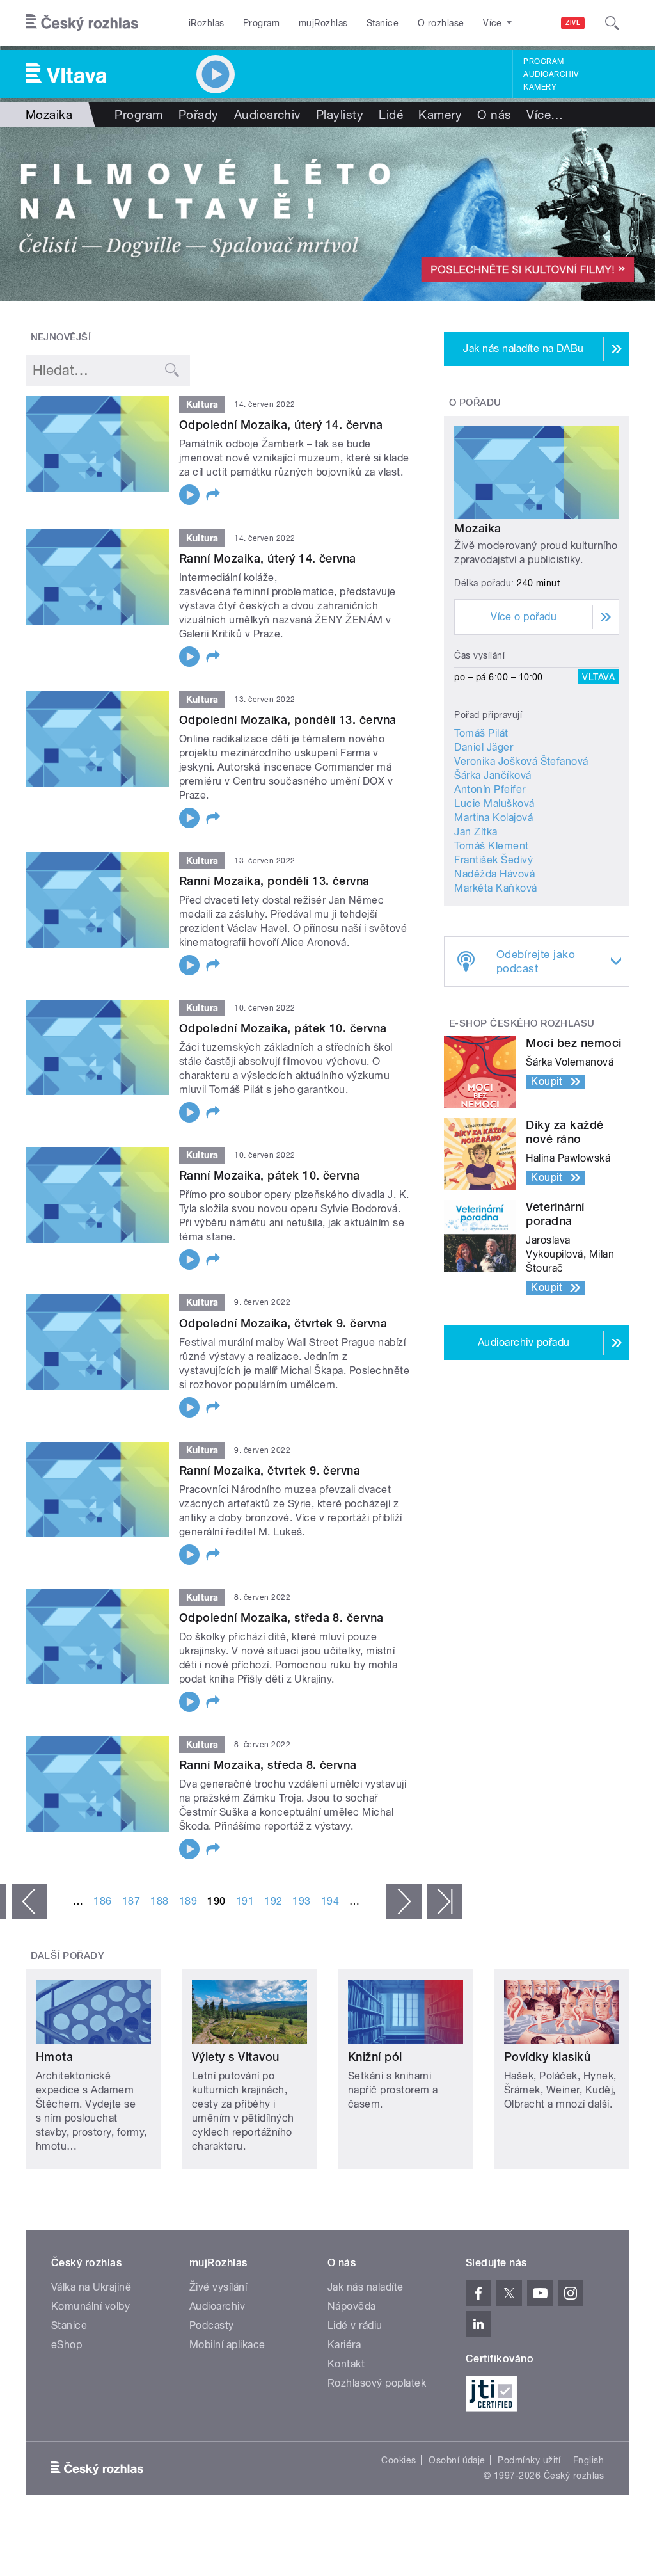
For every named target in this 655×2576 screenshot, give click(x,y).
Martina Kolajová (493, 818)
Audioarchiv (551, 74)
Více (545, 115)
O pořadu (475, 403)
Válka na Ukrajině (91, 2287)
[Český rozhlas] (82, 23)
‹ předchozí (29, 1901)
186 (102, 1901)
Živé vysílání (218, 2287)
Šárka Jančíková (493, 775)
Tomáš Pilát (481, 733)
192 (273, 1901)
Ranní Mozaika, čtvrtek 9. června (270, 1470)
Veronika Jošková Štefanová (521, 761)
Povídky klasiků (547, 2057)
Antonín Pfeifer (490, 789)
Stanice (383, 23)
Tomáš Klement (491, 846)
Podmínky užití (529, 2460)
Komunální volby (91, 2306)
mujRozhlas (323, 23)
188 (159, 1901)
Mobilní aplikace (227, 2345)
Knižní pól (375, 2057)
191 (245, 1901)
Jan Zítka (476, 832)
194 (330, 1901)
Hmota (54, 2057)
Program (261, 23)
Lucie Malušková (494, 804)
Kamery (540, 87)
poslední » (445, 1901)
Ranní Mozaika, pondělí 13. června (274, 881)
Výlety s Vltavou (236, 2057)
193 (301, 1901)
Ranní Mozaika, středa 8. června (268, 1765)
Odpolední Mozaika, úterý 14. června (281, 425)
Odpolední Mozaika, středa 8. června (281, 1618)
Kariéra (344, 2345)
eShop (67, 2345)
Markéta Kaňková (495, 888)
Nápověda (352, 2306)
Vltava (598, 677)
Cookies (399, 2460)
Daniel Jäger (484, 747)
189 (188, 1901)
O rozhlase (441, 23)
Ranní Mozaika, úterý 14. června (268, 558)
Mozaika (477, 528)
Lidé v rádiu (355, 2325)
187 (131, 1901)
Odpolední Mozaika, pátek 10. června (283, 1028)
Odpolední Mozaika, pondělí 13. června (288, 720)
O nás (494, 115)
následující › (404, 1901)
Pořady (199, 115)
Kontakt (346, 2364)
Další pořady (68, 1956)
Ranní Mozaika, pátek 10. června (270, 1175)
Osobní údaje (457, 2460)
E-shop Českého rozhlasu (522, 1023)
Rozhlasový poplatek (377, 2383)
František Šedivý (493, 860)
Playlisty (340, 115)
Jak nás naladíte (366, 2287)
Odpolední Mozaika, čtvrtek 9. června (283, 1323)
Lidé (391, 115)
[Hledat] (612, 23)
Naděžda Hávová (494, 874)
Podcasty (212, 2325)
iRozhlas (207, 23)
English (588, 2460)
